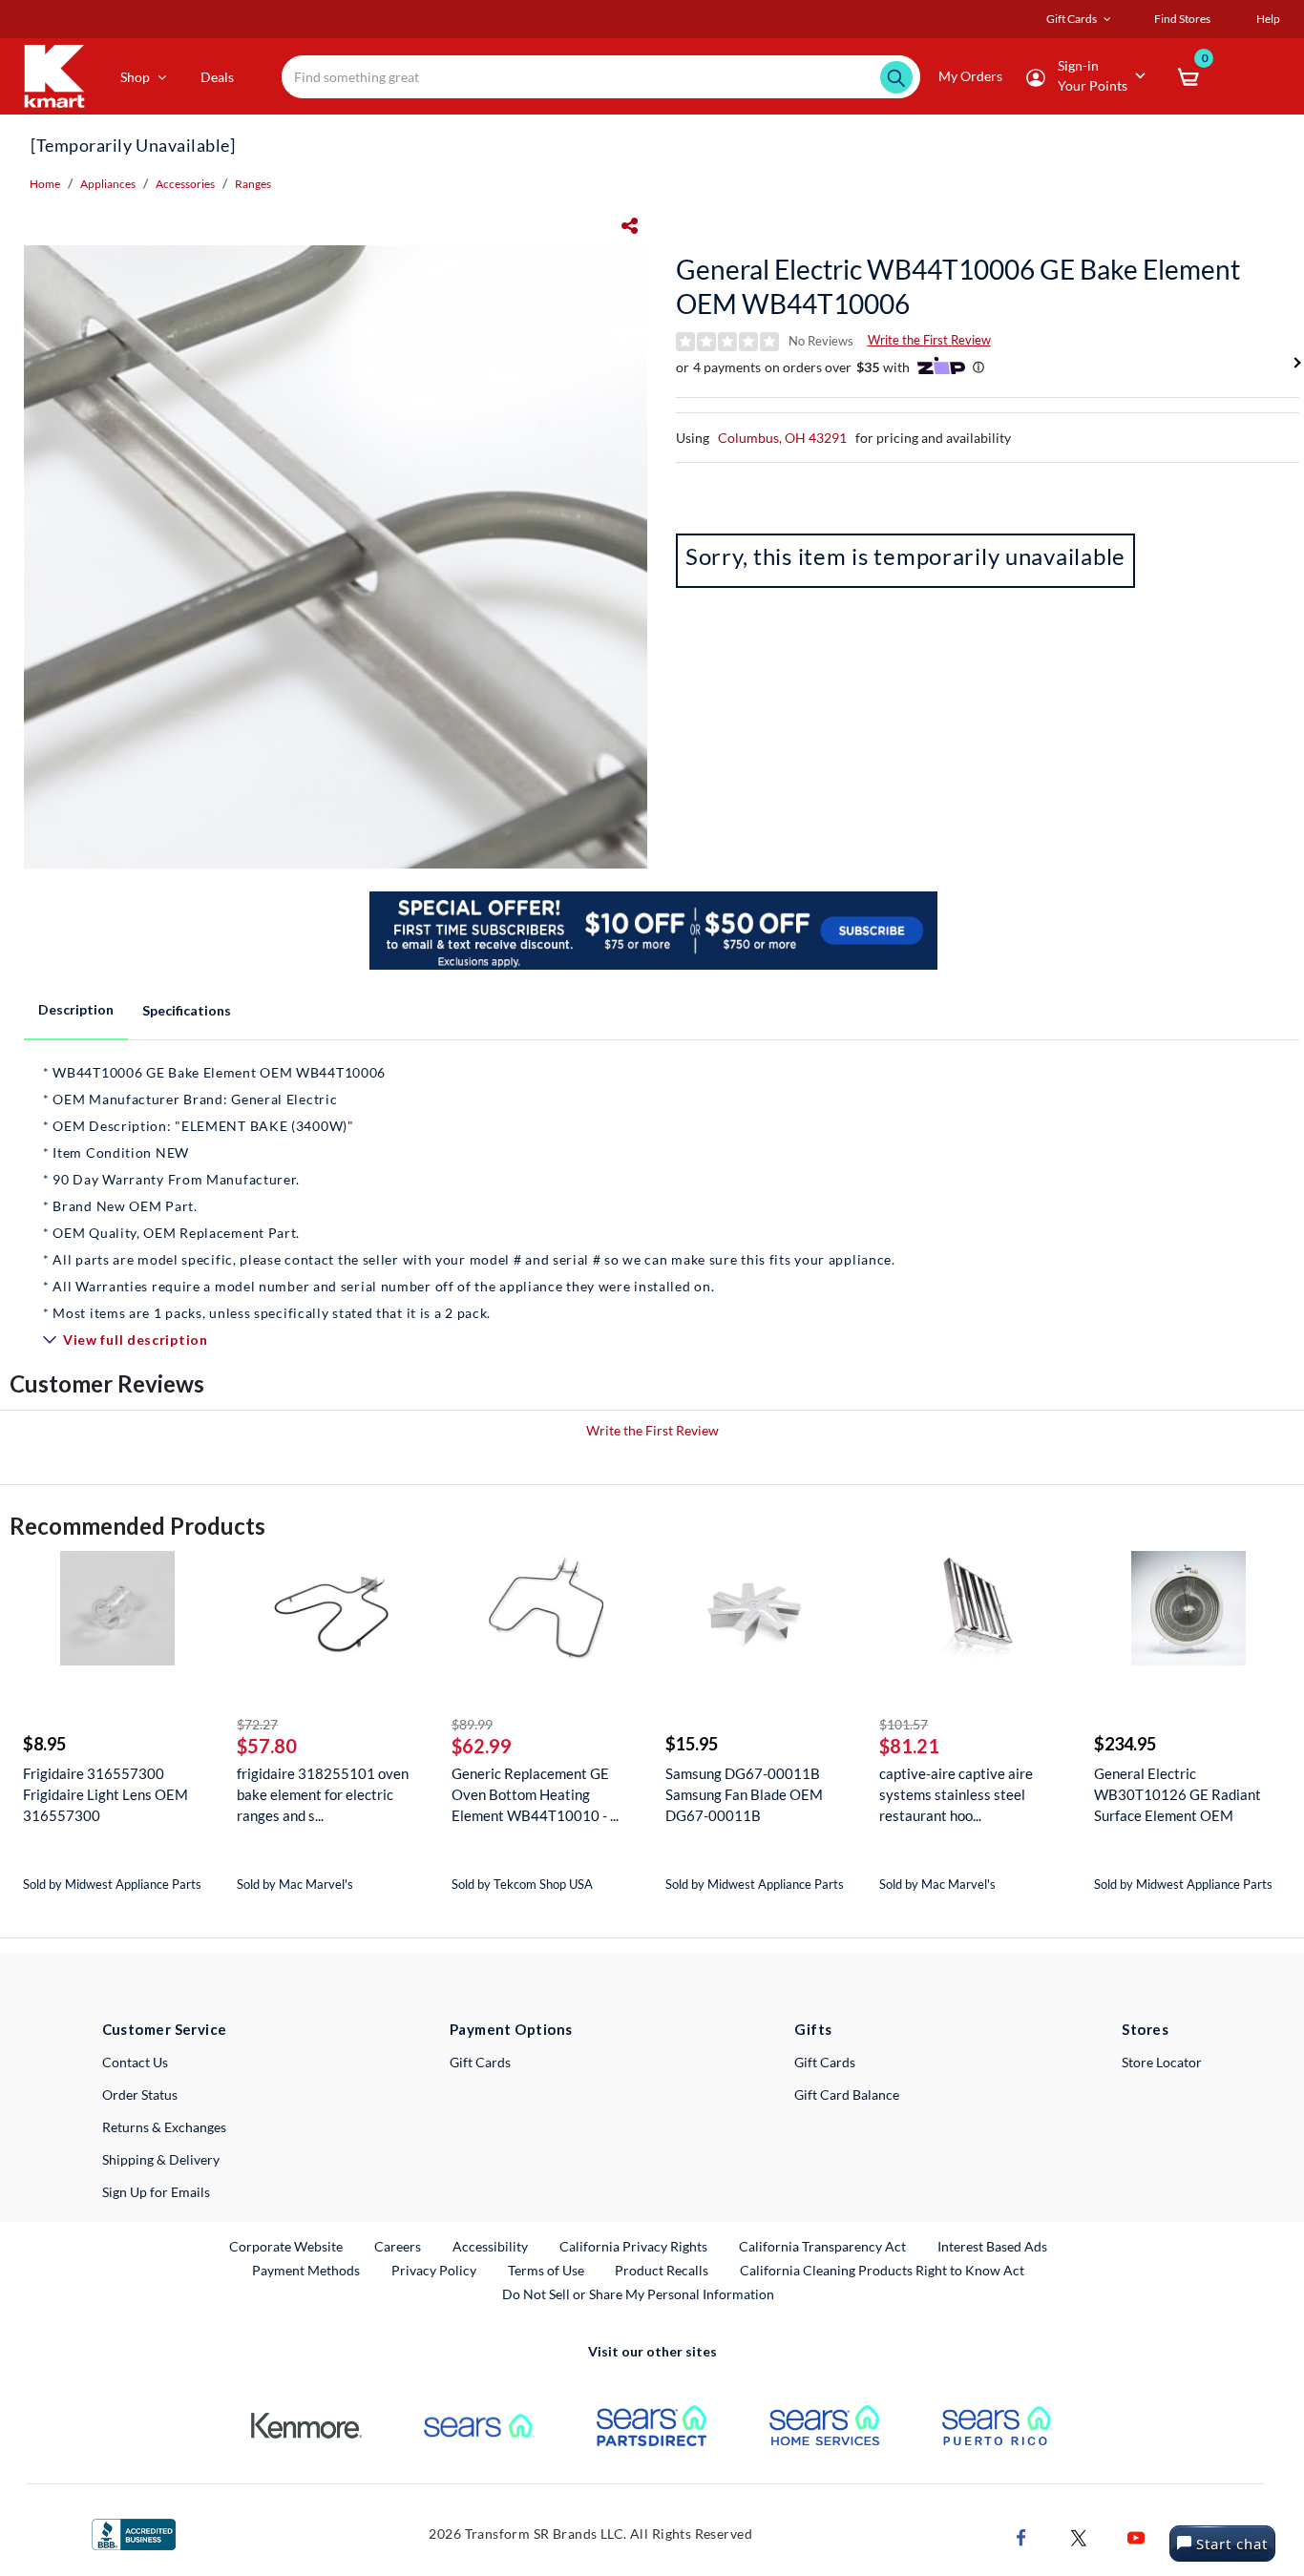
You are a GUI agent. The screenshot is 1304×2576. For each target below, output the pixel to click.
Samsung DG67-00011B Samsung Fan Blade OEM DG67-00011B (744, 1794)
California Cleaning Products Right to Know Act (882, 2270)
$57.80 (267, 1746)
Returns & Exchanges (164, 2127)
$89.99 (472, 1724)
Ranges (253, 184)
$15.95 (692, 1744)
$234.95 (1125, 1744)
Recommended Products (137, 1526)
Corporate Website (287, 2246)
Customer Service (165, 2029)
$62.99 (482, 1746)
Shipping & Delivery (161, 2159)
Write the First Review (929, 340)
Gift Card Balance (847, 2094)
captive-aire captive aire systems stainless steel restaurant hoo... (956, 1794)
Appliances (108, 184)
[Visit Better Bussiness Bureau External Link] (134, 2533)
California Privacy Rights (633, 2246)
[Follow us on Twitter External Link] (1079, 2535)
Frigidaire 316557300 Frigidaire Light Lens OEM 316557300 (105, 1794)
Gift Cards (480, 2062)
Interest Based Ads (992, 2246)
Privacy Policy (434, 2270)
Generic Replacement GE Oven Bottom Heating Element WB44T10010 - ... (535, 1794)
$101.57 (904, 1724)
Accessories (185, 184)
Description (76, 1009)
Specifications (187, 1010)
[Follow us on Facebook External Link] (1021, 2535)
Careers (399, 2246)
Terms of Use (546, 2270)
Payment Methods (306, 2270)
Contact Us (135, 2062)
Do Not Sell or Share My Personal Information (638, 2294)
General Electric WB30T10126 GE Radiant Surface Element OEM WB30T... (1178, 1795)
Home (45, 184)
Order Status (140, 2094)
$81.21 (909, 1746)
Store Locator (1162, 2062)
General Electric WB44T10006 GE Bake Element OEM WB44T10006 (958, 286)
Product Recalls (663, 2270)
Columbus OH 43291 (782, 438)
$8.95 (44, 1744)
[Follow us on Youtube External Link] (1136, 2535)
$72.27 (257, 1724)
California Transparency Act (822, 2246)
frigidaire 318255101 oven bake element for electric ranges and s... (323, 1794)
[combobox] (601, 77)
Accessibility (490, 2246)
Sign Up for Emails (156, 2192)
